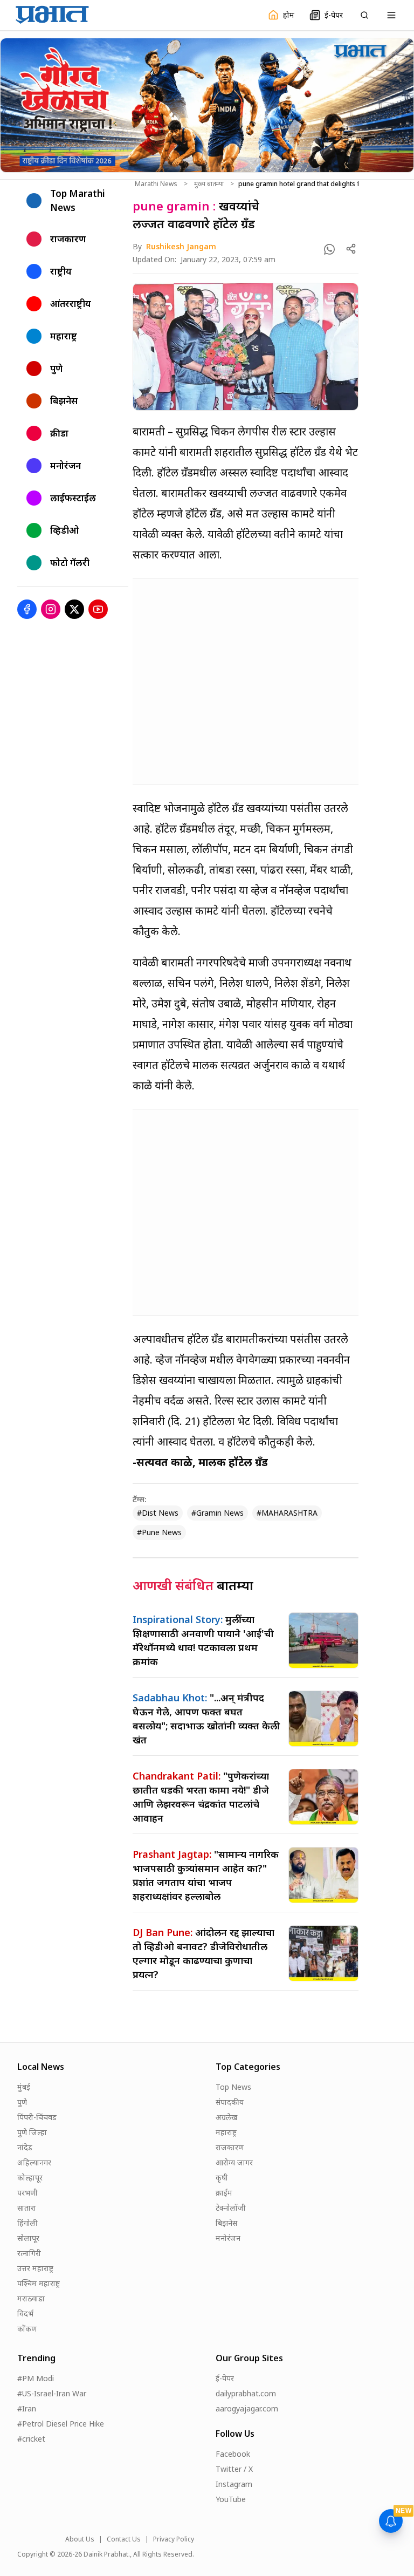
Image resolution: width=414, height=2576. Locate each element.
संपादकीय (230, 2102)
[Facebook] (27, 609)
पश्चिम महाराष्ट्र (39, 2283)
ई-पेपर (225, 2378)
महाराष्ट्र (226, 2132)
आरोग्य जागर (234, 2162)
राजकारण (230, 2147)
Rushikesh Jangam (181, 246)
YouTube (231, 2499)
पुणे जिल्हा (32, 2132)
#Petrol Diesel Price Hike (61, 2424)
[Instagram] (51, 609)
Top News (233, 2087)
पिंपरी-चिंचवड (37, 2117)
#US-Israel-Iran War (52, 2393)
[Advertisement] (246, 682)
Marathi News (156, 184)
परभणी (27, 2193)
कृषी (222, 2178)
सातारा (27, 2208)
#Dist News (158, 1513)
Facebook (233, 2454)
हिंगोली (27, 2223)
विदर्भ (25, 2313)
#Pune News (159, 1532)
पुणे (22, 2102)
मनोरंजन (228, 2238)
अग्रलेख (226, 2117)
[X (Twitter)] (74, 609)
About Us (80, 2539)
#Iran (27, 2408)
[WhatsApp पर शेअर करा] (329, 249)
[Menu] (391, 15)
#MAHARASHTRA (287, 1513)
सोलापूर (28, 2238)
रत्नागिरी (29, 2253)
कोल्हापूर (30, 2178)
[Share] (351, 249)
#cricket (31, 2439)
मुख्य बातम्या (209, 184)
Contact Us (124, 2539)
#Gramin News (218, 1513)
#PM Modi (36, 2378)
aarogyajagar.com (247, 2408)
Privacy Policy (174, 2539)
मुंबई (24, 2087)
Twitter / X (234, 2469)
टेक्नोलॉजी (231, 2208)
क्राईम (224, 2193)
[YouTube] (98, 609)
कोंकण (27, 2329)
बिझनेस (226, 2223)
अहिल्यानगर (34, 2162)
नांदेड (25, 2147)
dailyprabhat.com (246, 2393)
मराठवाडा (31, 2298)
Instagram (234, 2484)
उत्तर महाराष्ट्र (35, 2268)
